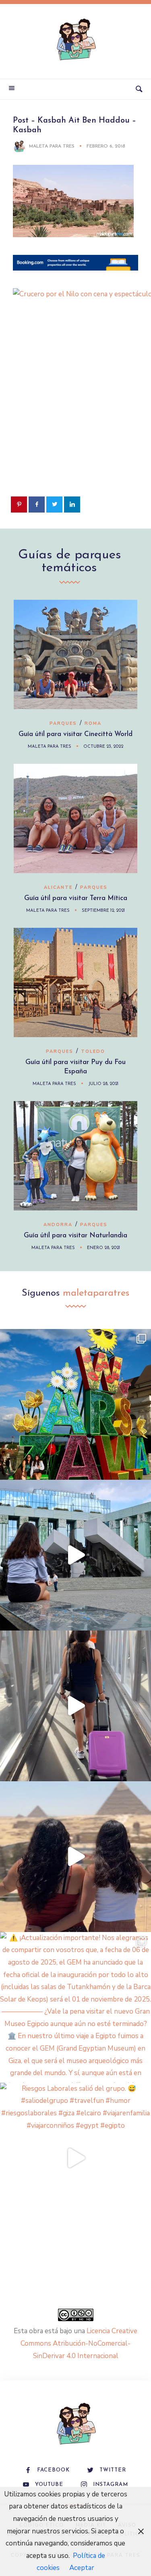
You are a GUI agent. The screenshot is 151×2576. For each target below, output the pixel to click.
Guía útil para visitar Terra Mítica (76, 898)
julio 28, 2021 (103, 1084)
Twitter (113, 2470)
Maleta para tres (52, 146)
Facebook (53, 2470)
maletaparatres (96, 1293)
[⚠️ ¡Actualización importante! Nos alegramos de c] (75, 2007)
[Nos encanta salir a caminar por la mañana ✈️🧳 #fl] (75, 1706)
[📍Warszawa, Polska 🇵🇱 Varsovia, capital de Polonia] (75, 1404)
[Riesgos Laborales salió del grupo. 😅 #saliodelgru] (75, 2158)
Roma (93, 723)
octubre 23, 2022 (103, 747)
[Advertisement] (75, 413)
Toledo (93, 1051)
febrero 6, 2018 (106, 146)
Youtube (49, 2485)
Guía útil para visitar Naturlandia (75, 1236)
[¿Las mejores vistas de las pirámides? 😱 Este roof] (75, 1857)
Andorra (58, 1225)
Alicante (58, 887)
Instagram (111, 2485)
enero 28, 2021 (103, 1248)
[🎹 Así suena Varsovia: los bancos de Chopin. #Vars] (75, 1555)
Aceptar (82, 2568)
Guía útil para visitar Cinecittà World (75, 734)
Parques (63, 723)
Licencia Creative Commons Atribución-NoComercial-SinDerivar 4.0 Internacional (79, 2343)
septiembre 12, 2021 (103, 911)
